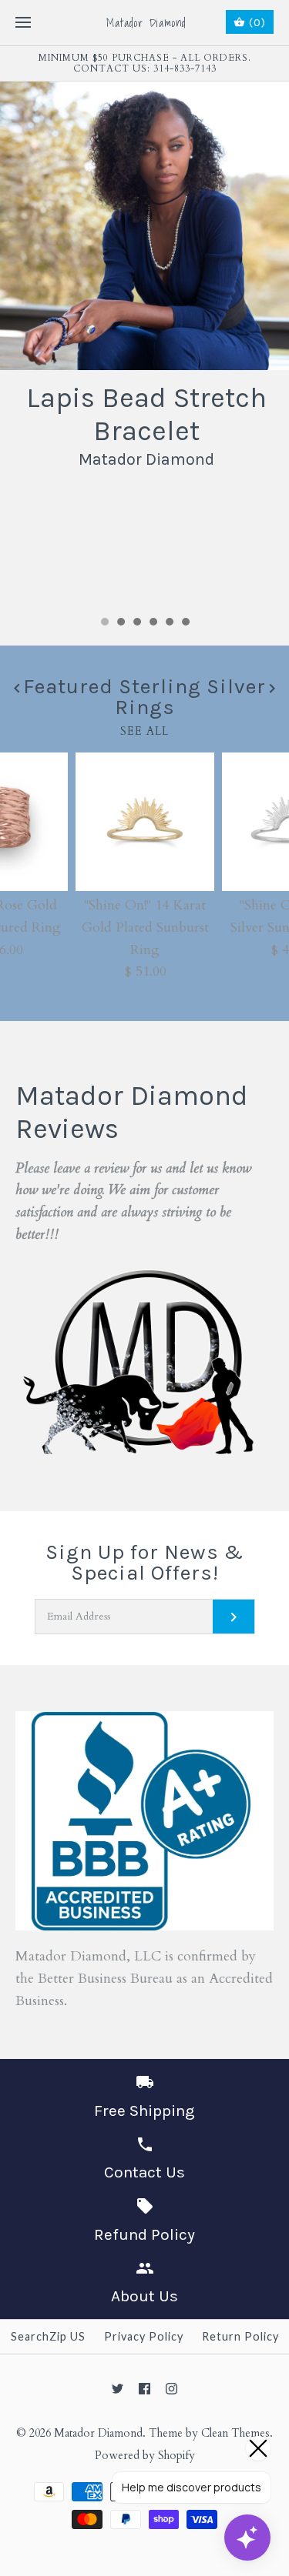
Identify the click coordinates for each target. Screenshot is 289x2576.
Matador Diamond (98, 2433)
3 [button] (136, 623)
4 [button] (153, 623)
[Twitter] (118, 2389)
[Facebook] (144, 2389)
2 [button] (120, 623)
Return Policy (240, 2336)
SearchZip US (48, 2336)
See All (144, 731)
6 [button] (185, 623)
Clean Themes (235, 2433)
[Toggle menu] (23, 23)
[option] (144, 279)
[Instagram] (171, 2389)
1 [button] (104, 623)
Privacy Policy (144, 2336)
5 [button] (169, 623)
